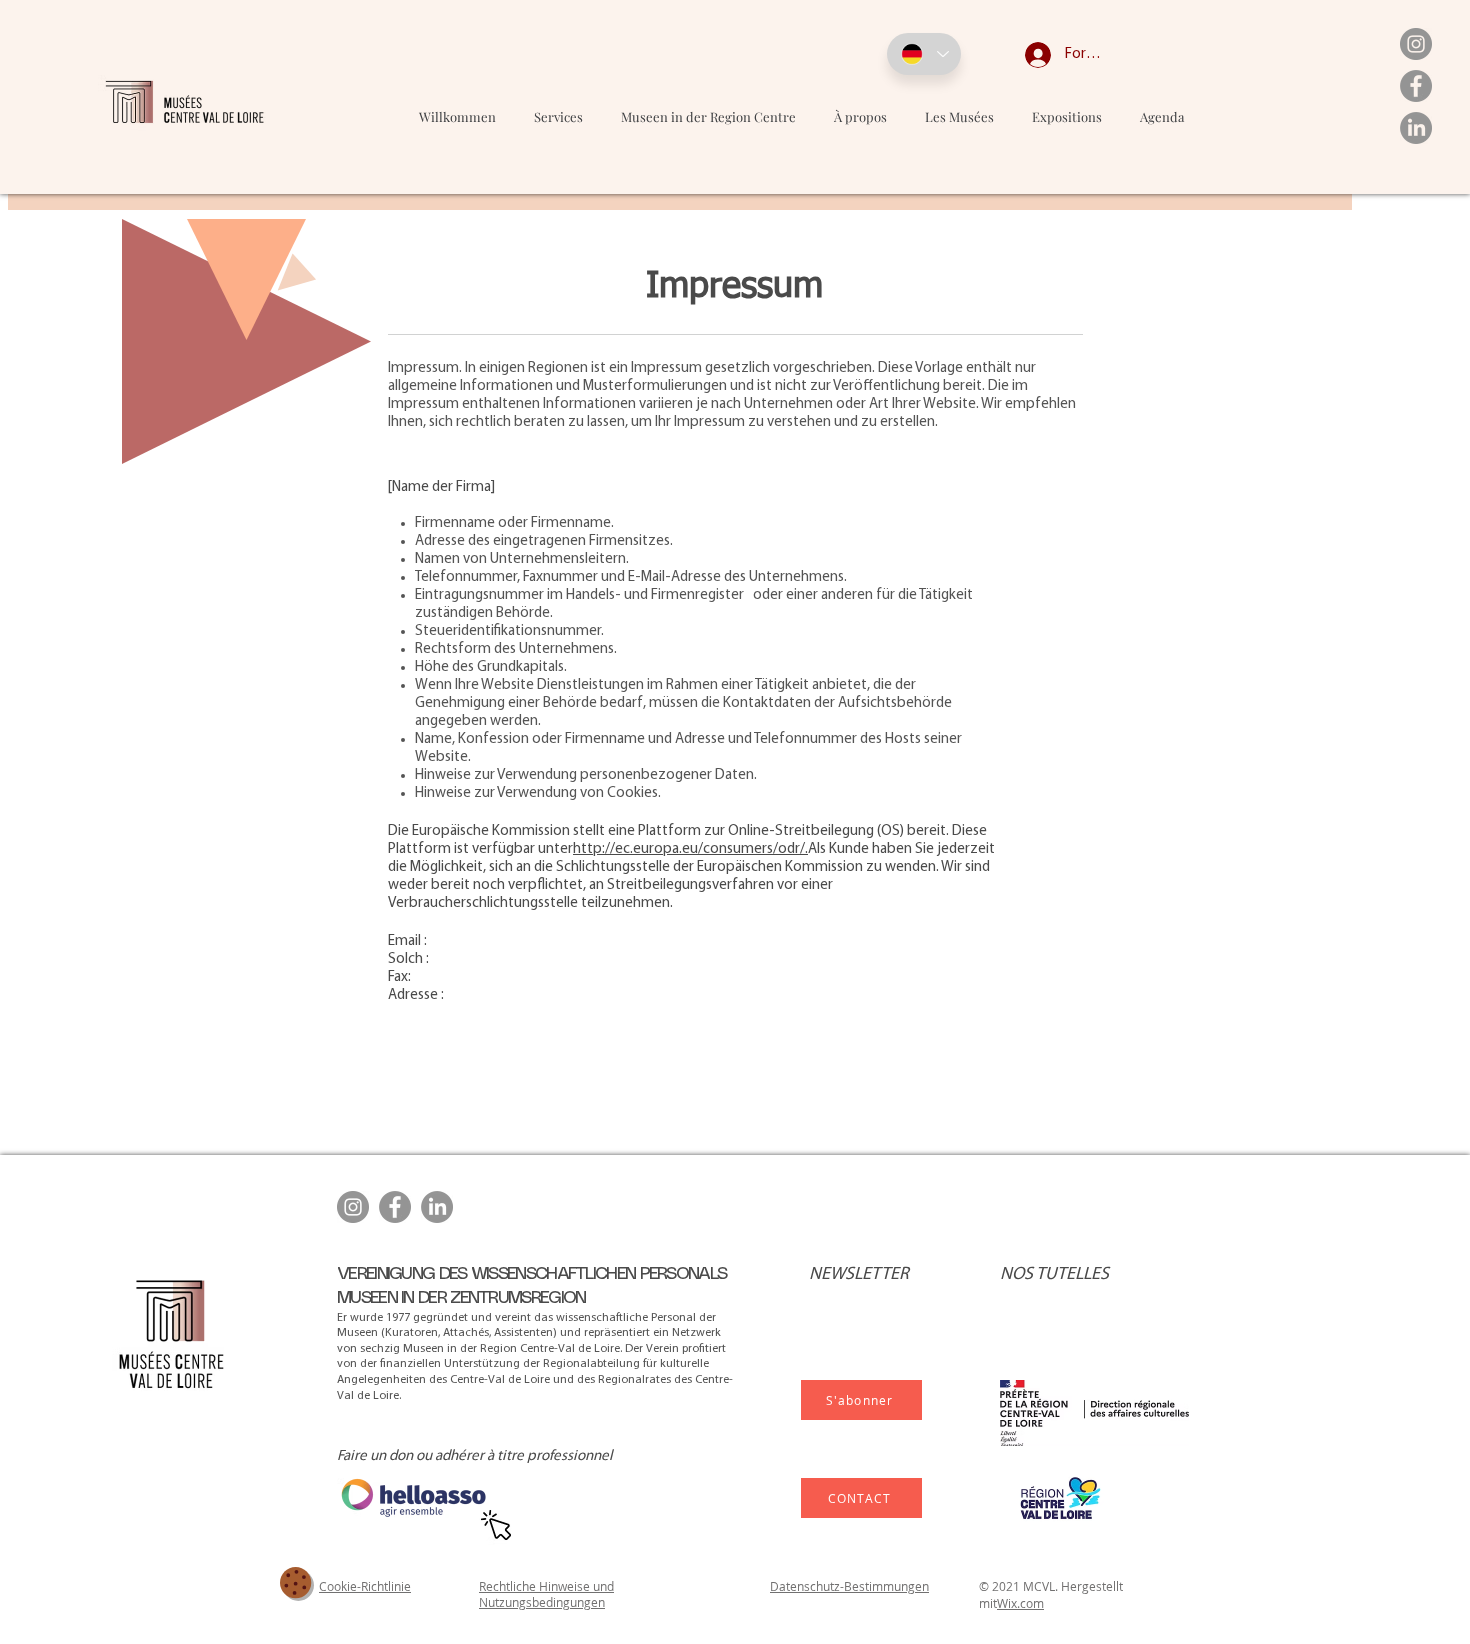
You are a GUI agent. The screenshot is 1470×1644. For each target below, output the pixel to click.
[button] (959, 116)
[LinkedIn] (1416, 128)
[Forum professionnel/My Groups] (1023, 55)
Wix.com (1020, 1603)
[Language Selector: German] (924, 54)
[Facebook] (1416, 86)
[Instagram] (1416, 44)
